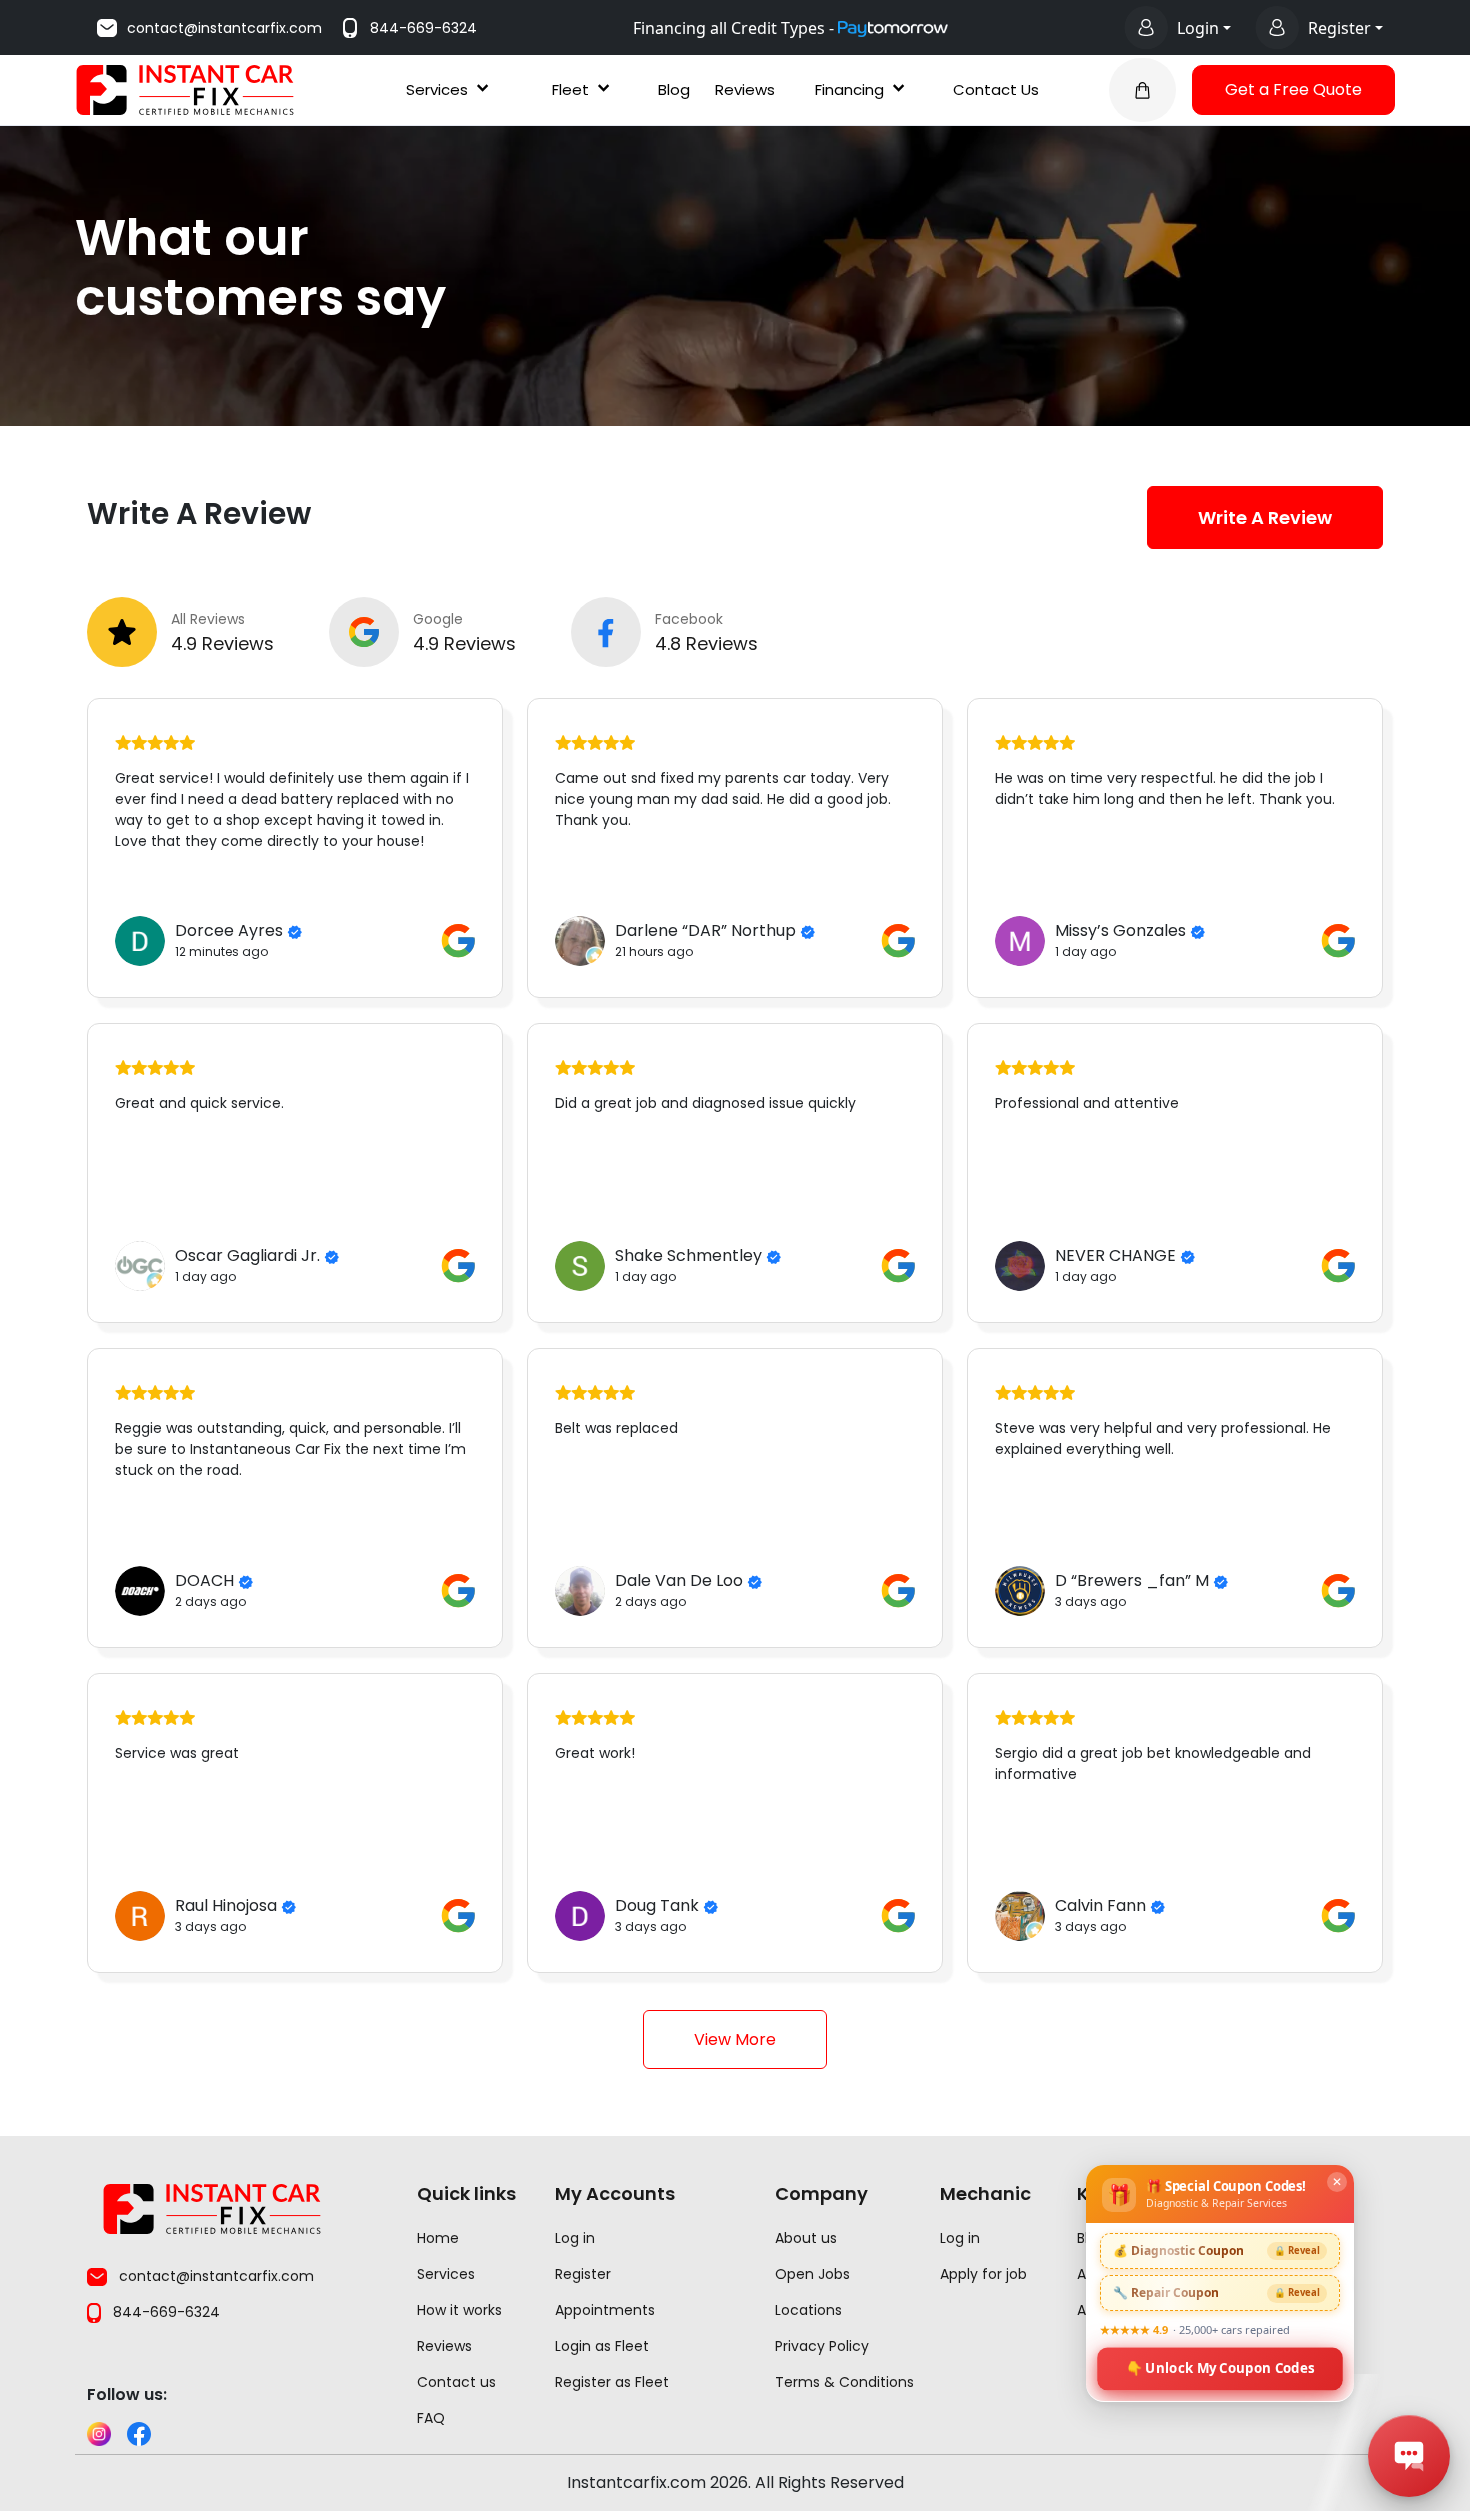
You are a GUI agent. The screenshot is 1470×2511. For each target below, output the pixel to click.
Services (437, 89)
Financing (849, 89)
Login (1198, 28)
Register (1339, 28)
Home (438, 2238)
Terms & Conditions (844, 2382)
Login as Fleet (602, 2346)
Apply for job (983, 2274)
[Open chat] (1409, 2456)
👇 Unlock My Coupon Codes (1220, 2367)
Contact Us (996, 89)
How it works (459, 2310)
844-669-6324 (423, 28)
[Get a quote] (1142, 90)
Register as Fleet (612, 2382)
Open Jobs (812, 2274)
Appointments (605, 2310)
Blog (674, 89)
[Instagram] (99, 2434)
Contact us (456, 2382)
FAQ (431, 2418)
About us (806, 2238)
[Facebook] (139, 2434)
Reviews (745, 89)
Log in (575, 2238)
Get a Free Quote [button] (1293, 89)
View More (735, 2039)
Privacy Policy (822, 2346)
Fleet (570, 89)
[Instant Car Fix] (185, 88)
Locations (808, 2310)
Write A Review (1265, 517)
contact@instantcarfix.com (224, 28)
